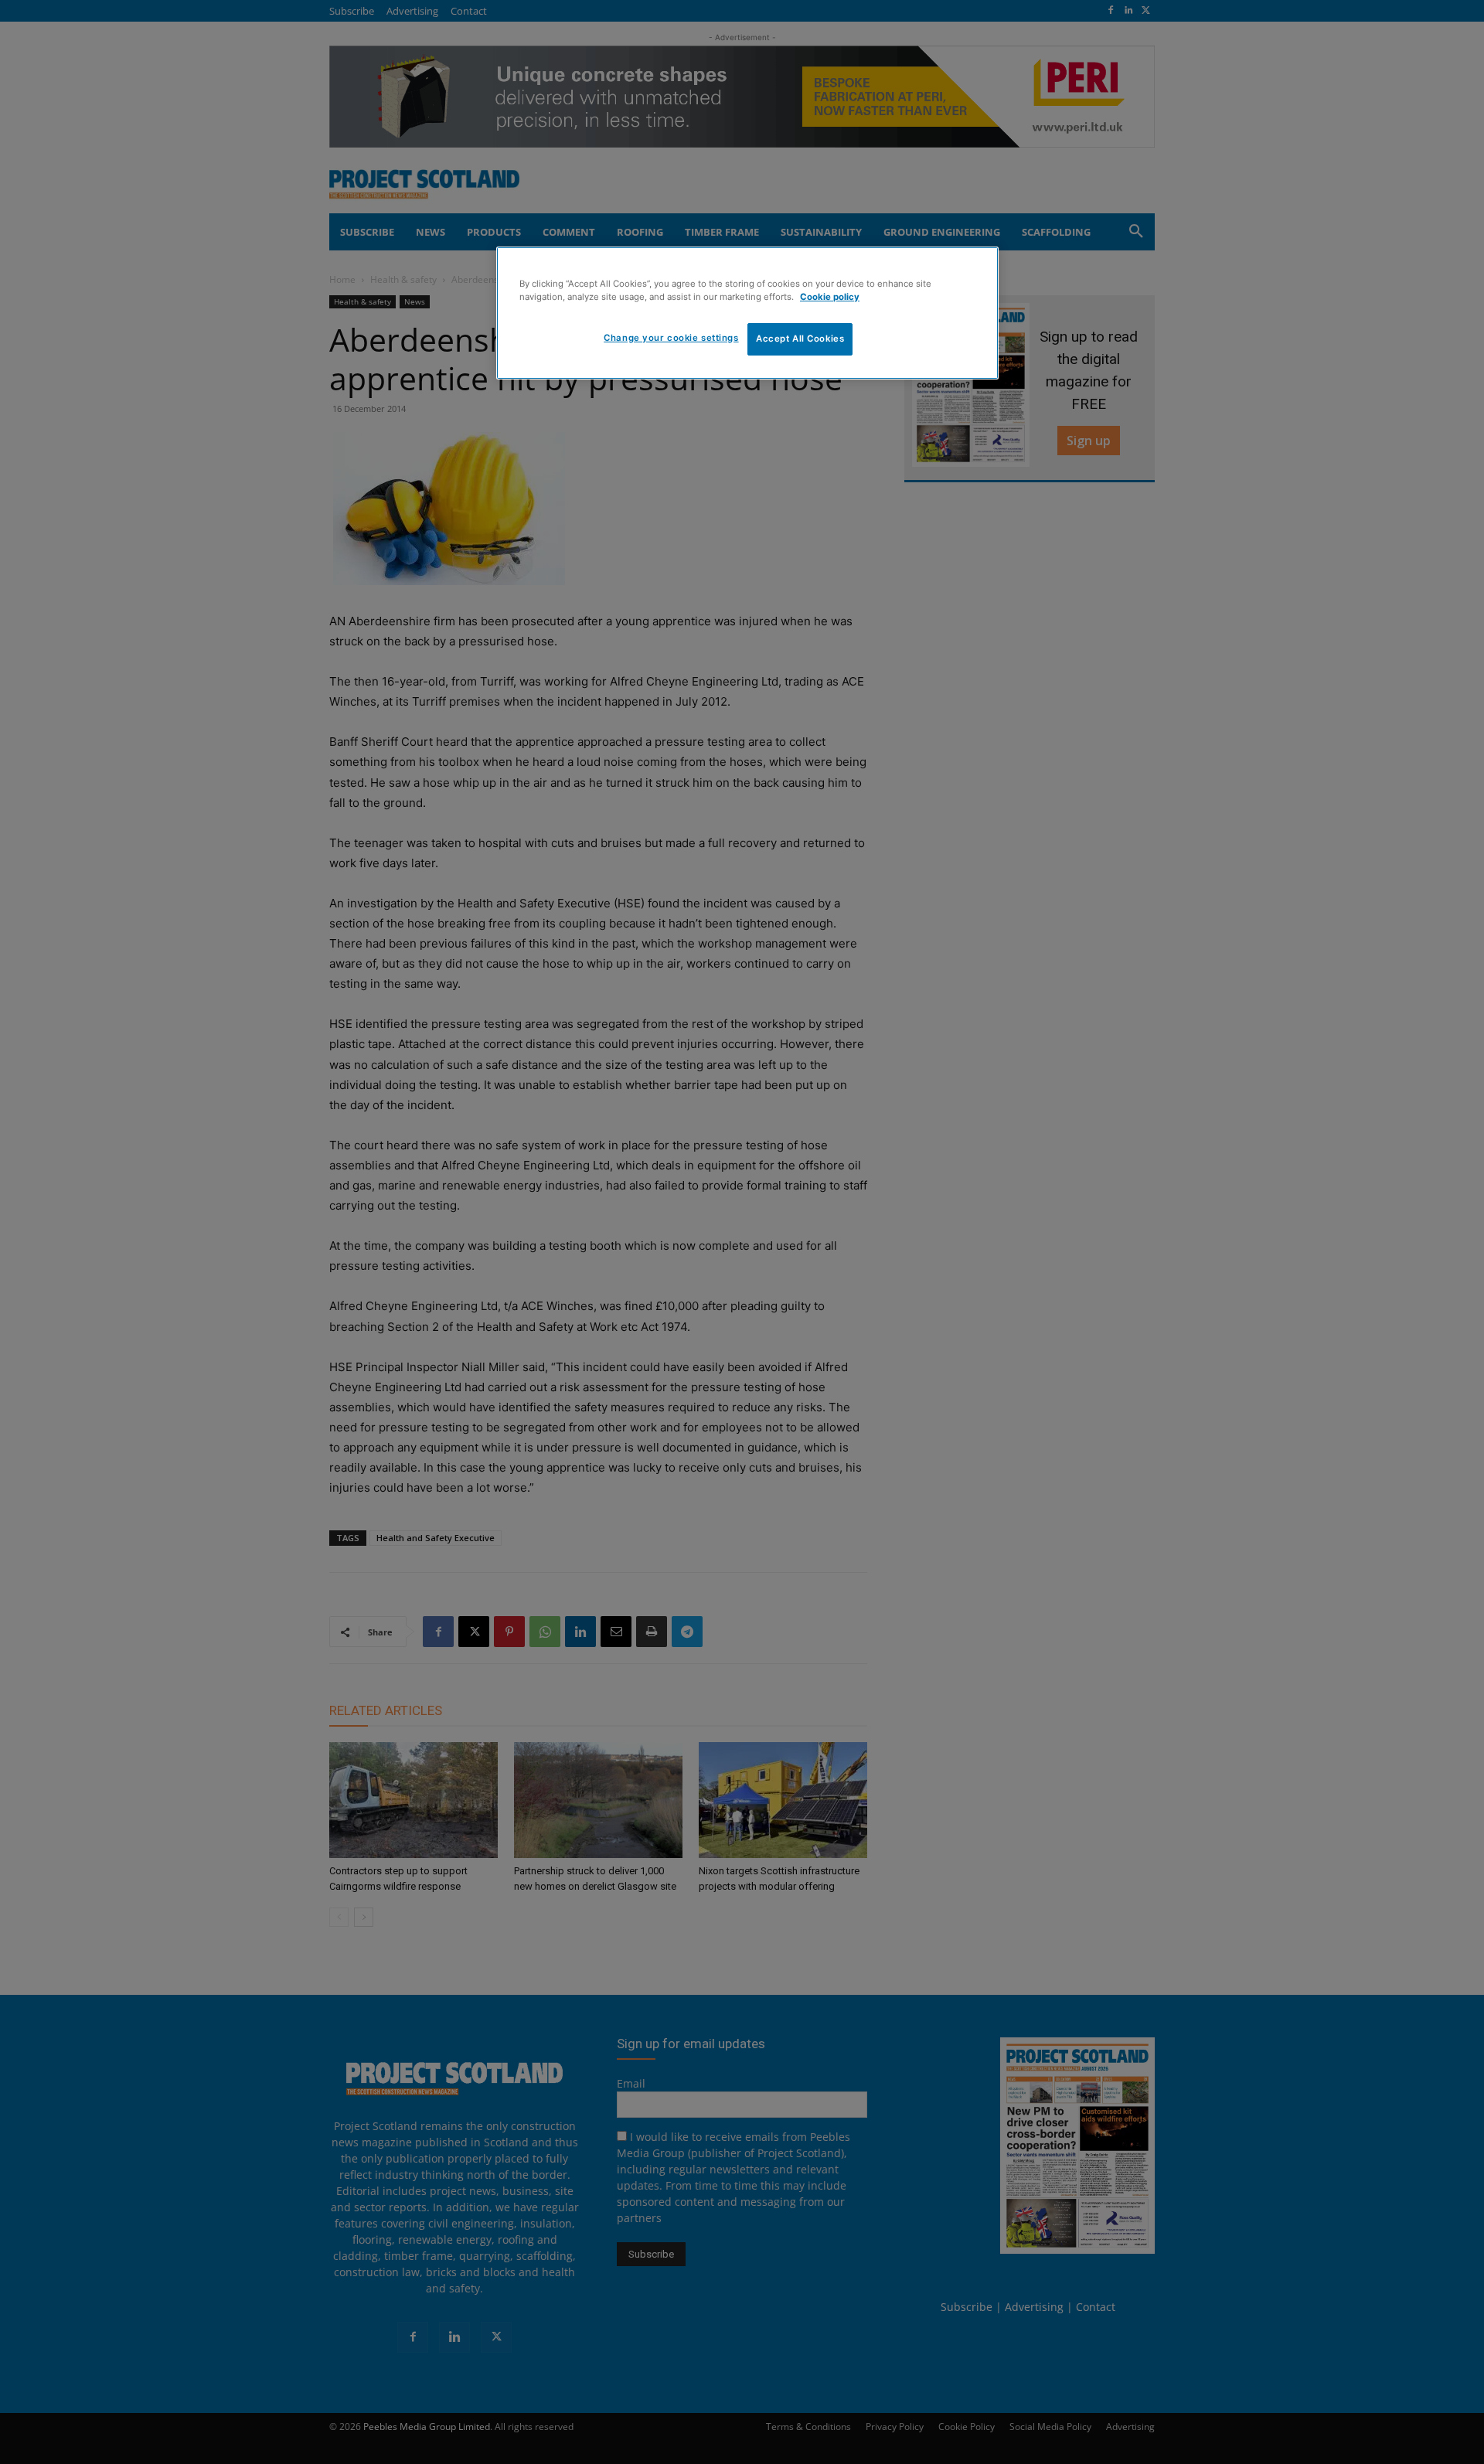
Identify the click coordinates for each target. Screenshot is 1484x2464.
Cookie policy (830, 297)
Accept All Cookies (800, 339)
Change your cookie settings (671, 338)
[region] (747, 313)
